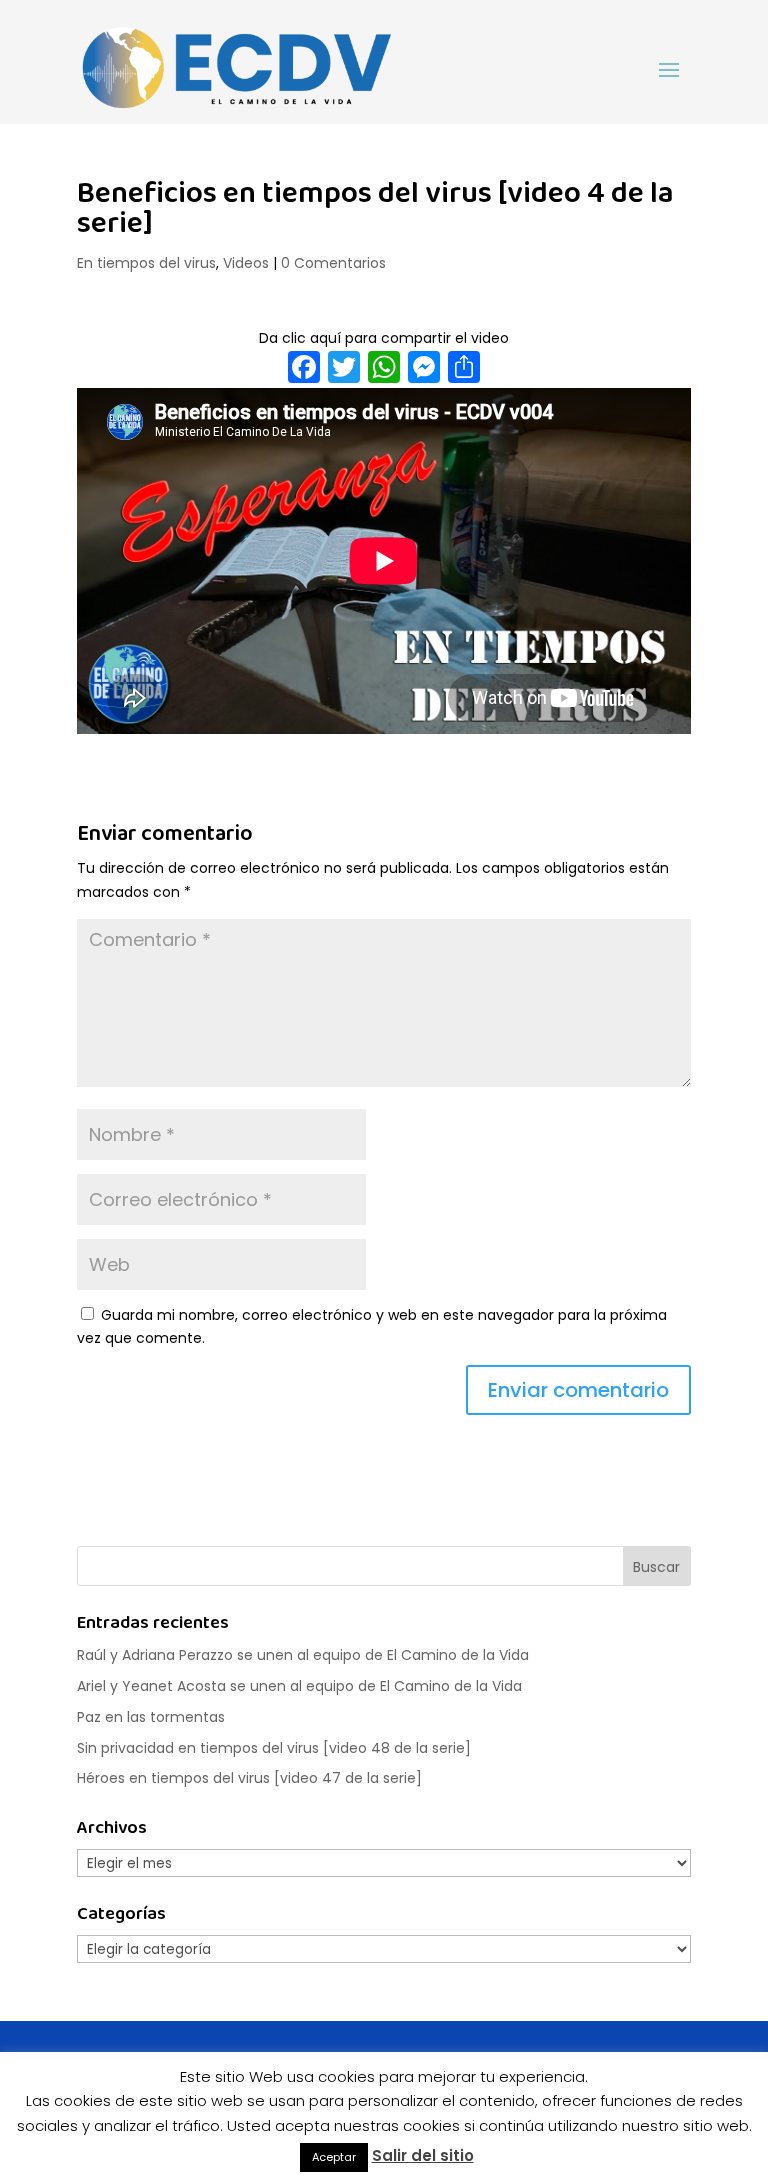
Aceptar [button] (334, 2157)
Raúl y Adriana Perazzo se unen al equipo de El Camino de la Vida (303, 1655)
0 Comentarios (333, 263)
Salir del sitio (423, 2155)
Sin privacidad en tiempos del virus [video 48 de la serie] (274, 1748)
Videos (246, 263)
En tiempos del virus (146, 263)
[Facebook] (304, 369)
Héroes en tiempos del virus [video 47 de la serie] (249, 1778)
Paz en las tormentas (151, 1717)
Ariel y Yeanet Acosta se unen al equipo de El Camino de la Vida (299, 1686)
